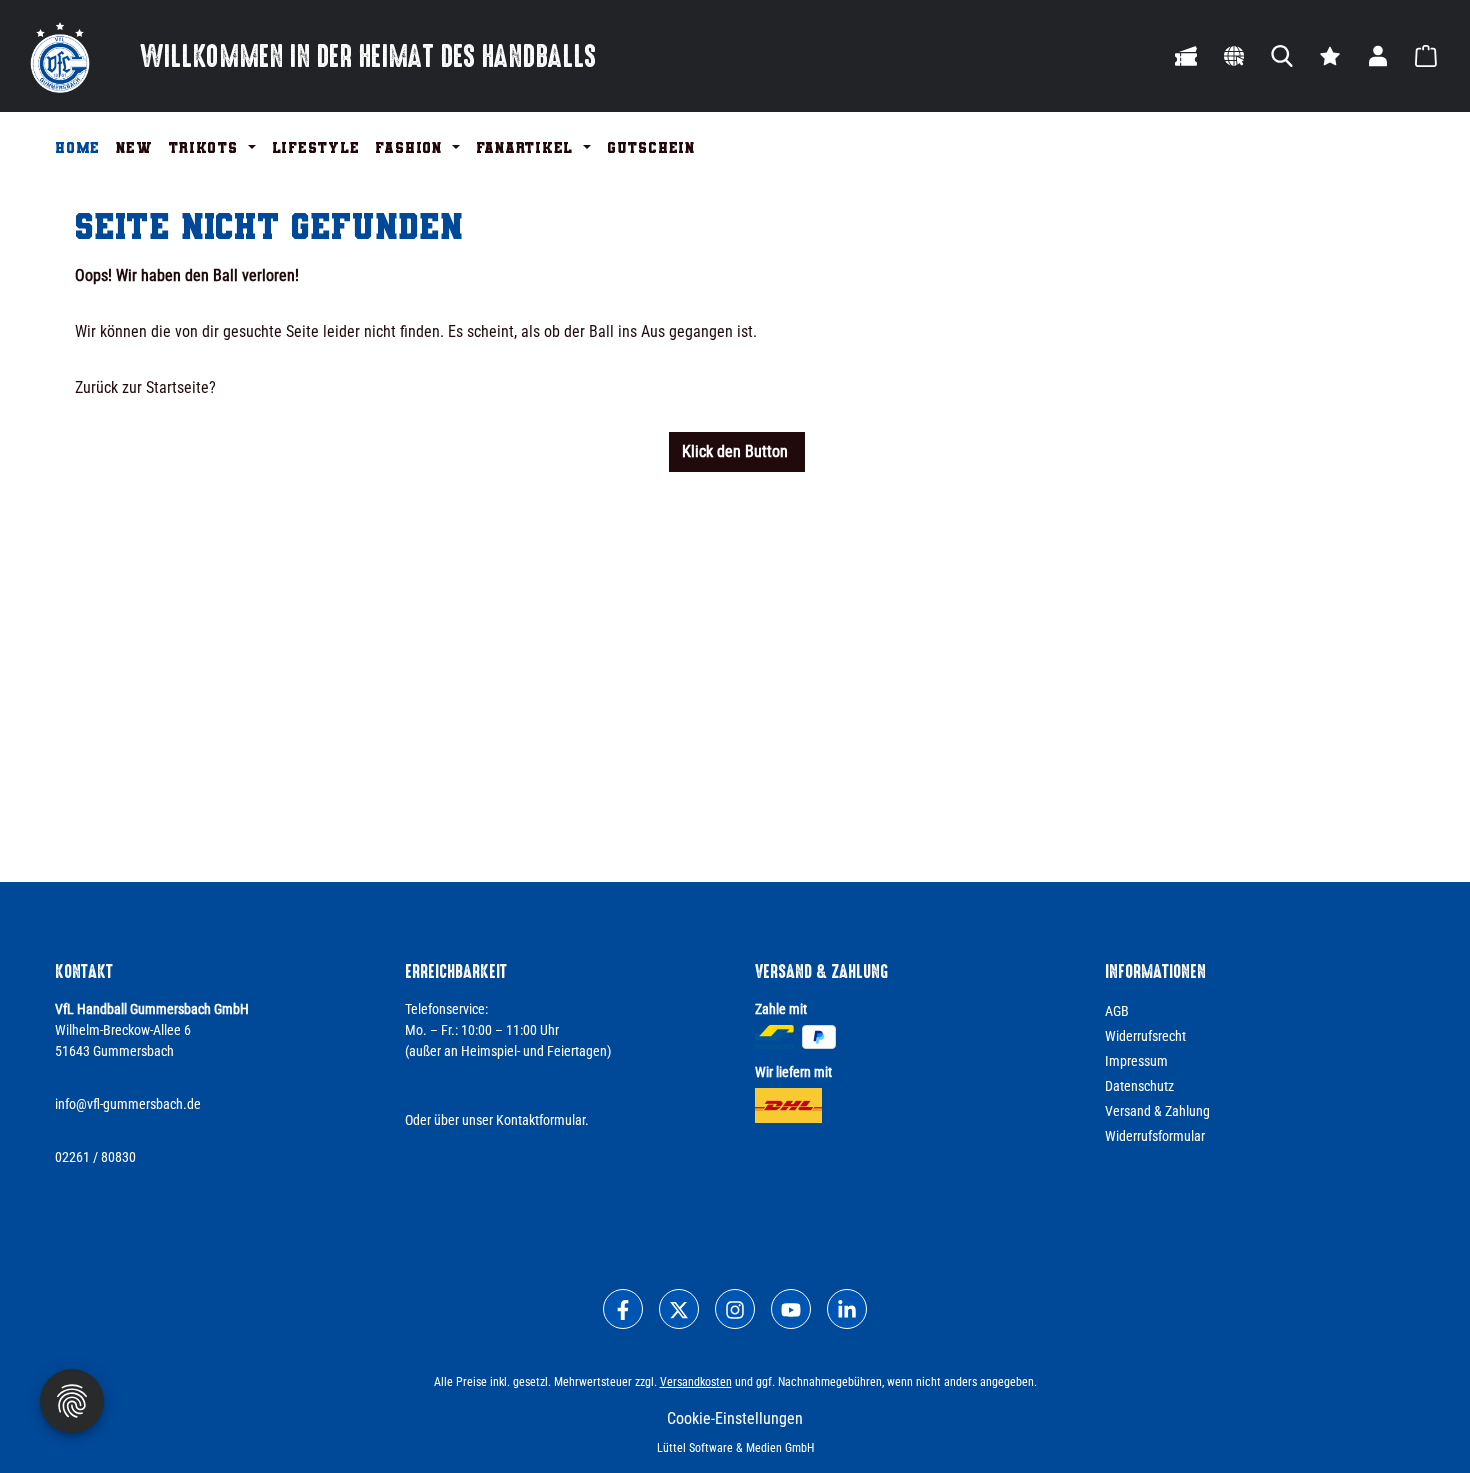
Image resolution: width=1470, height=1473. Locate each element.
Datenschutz (1139, 1086)
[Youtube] (791, 1309)
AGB (1117, 1011)
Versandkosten (696, 1382)
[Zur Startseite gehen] (60, 56)
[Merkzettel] (1330, 56)
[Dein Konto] (1378, 56)
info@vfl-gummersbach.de (128, 1104)
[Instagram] (735, 1309)
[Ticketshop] (1186, 56)
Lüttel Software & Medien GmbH (735, 1448)
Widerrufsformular (1155, 1136)
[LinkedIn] (847, 1309)
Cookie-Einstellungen (735, 1418)
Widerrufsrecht (1145, 1036)
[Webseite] (1234, 56)
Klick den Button (737, 451)
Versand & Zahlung (1157, 1111)
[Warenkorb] (1426, 56)
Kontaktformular (540, 1120)
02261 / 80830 (95, 1157)
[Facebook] (623, 1309)
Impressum (1136, 1061)
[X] (679, 1309)
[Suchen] (1282, 56)
